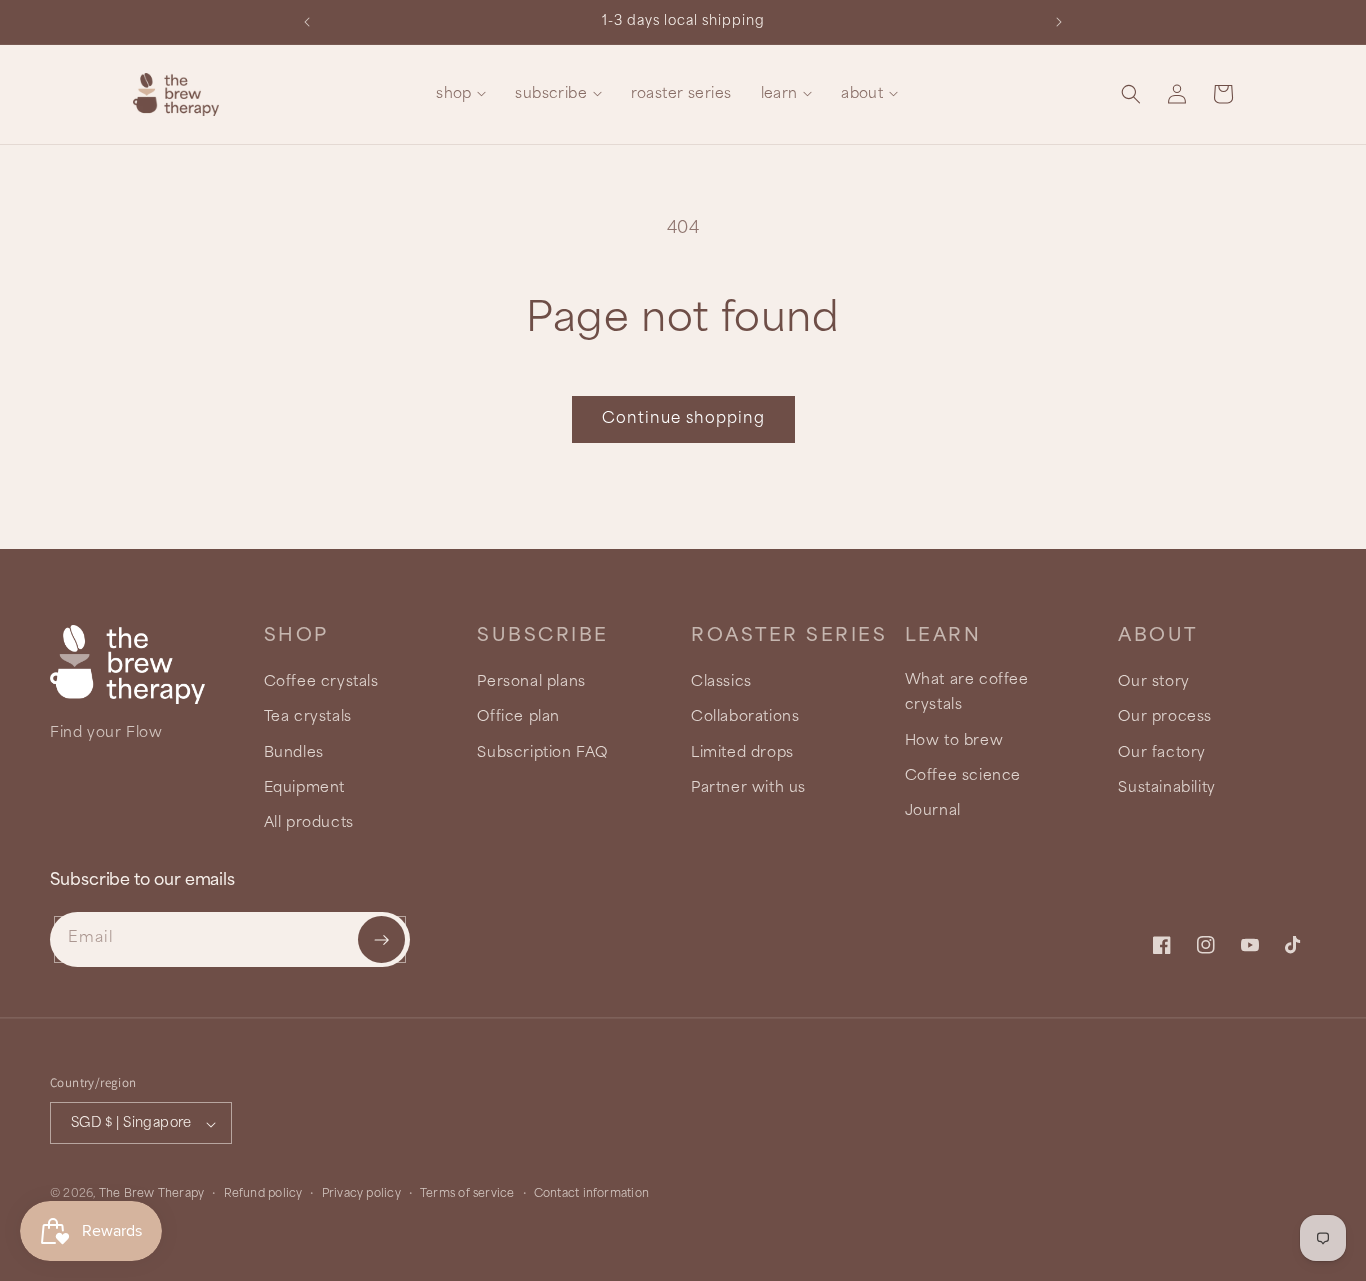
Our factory (1162, 753)
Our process (1165, 718)
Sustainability (1166, 788)
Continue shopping (683, 419)
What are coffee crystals (967, 693)
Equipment (304, 788)
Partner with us (748, 788)
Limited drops (742, 753)
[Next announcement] (1059, 22)
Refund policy (263, 1194)
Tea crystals (308, 718)
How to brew (954, 741)
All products (309, 823)
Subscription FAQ (542, 753)
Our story (1153, 683)
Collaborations (745, 718)
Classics (721, 683)
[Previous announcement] (307, 22)
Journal (933, 811)
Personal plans (531, 683)
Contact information (591, 1194)
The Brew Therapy (152, 1195)
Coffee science (963, 776)
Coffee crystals (321, 683)
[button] (461, 94)
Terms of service (467, 1194)
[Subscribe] (381, 939)
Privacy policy (361, 1194)
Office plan (518, 718)
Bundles (294, 753)
